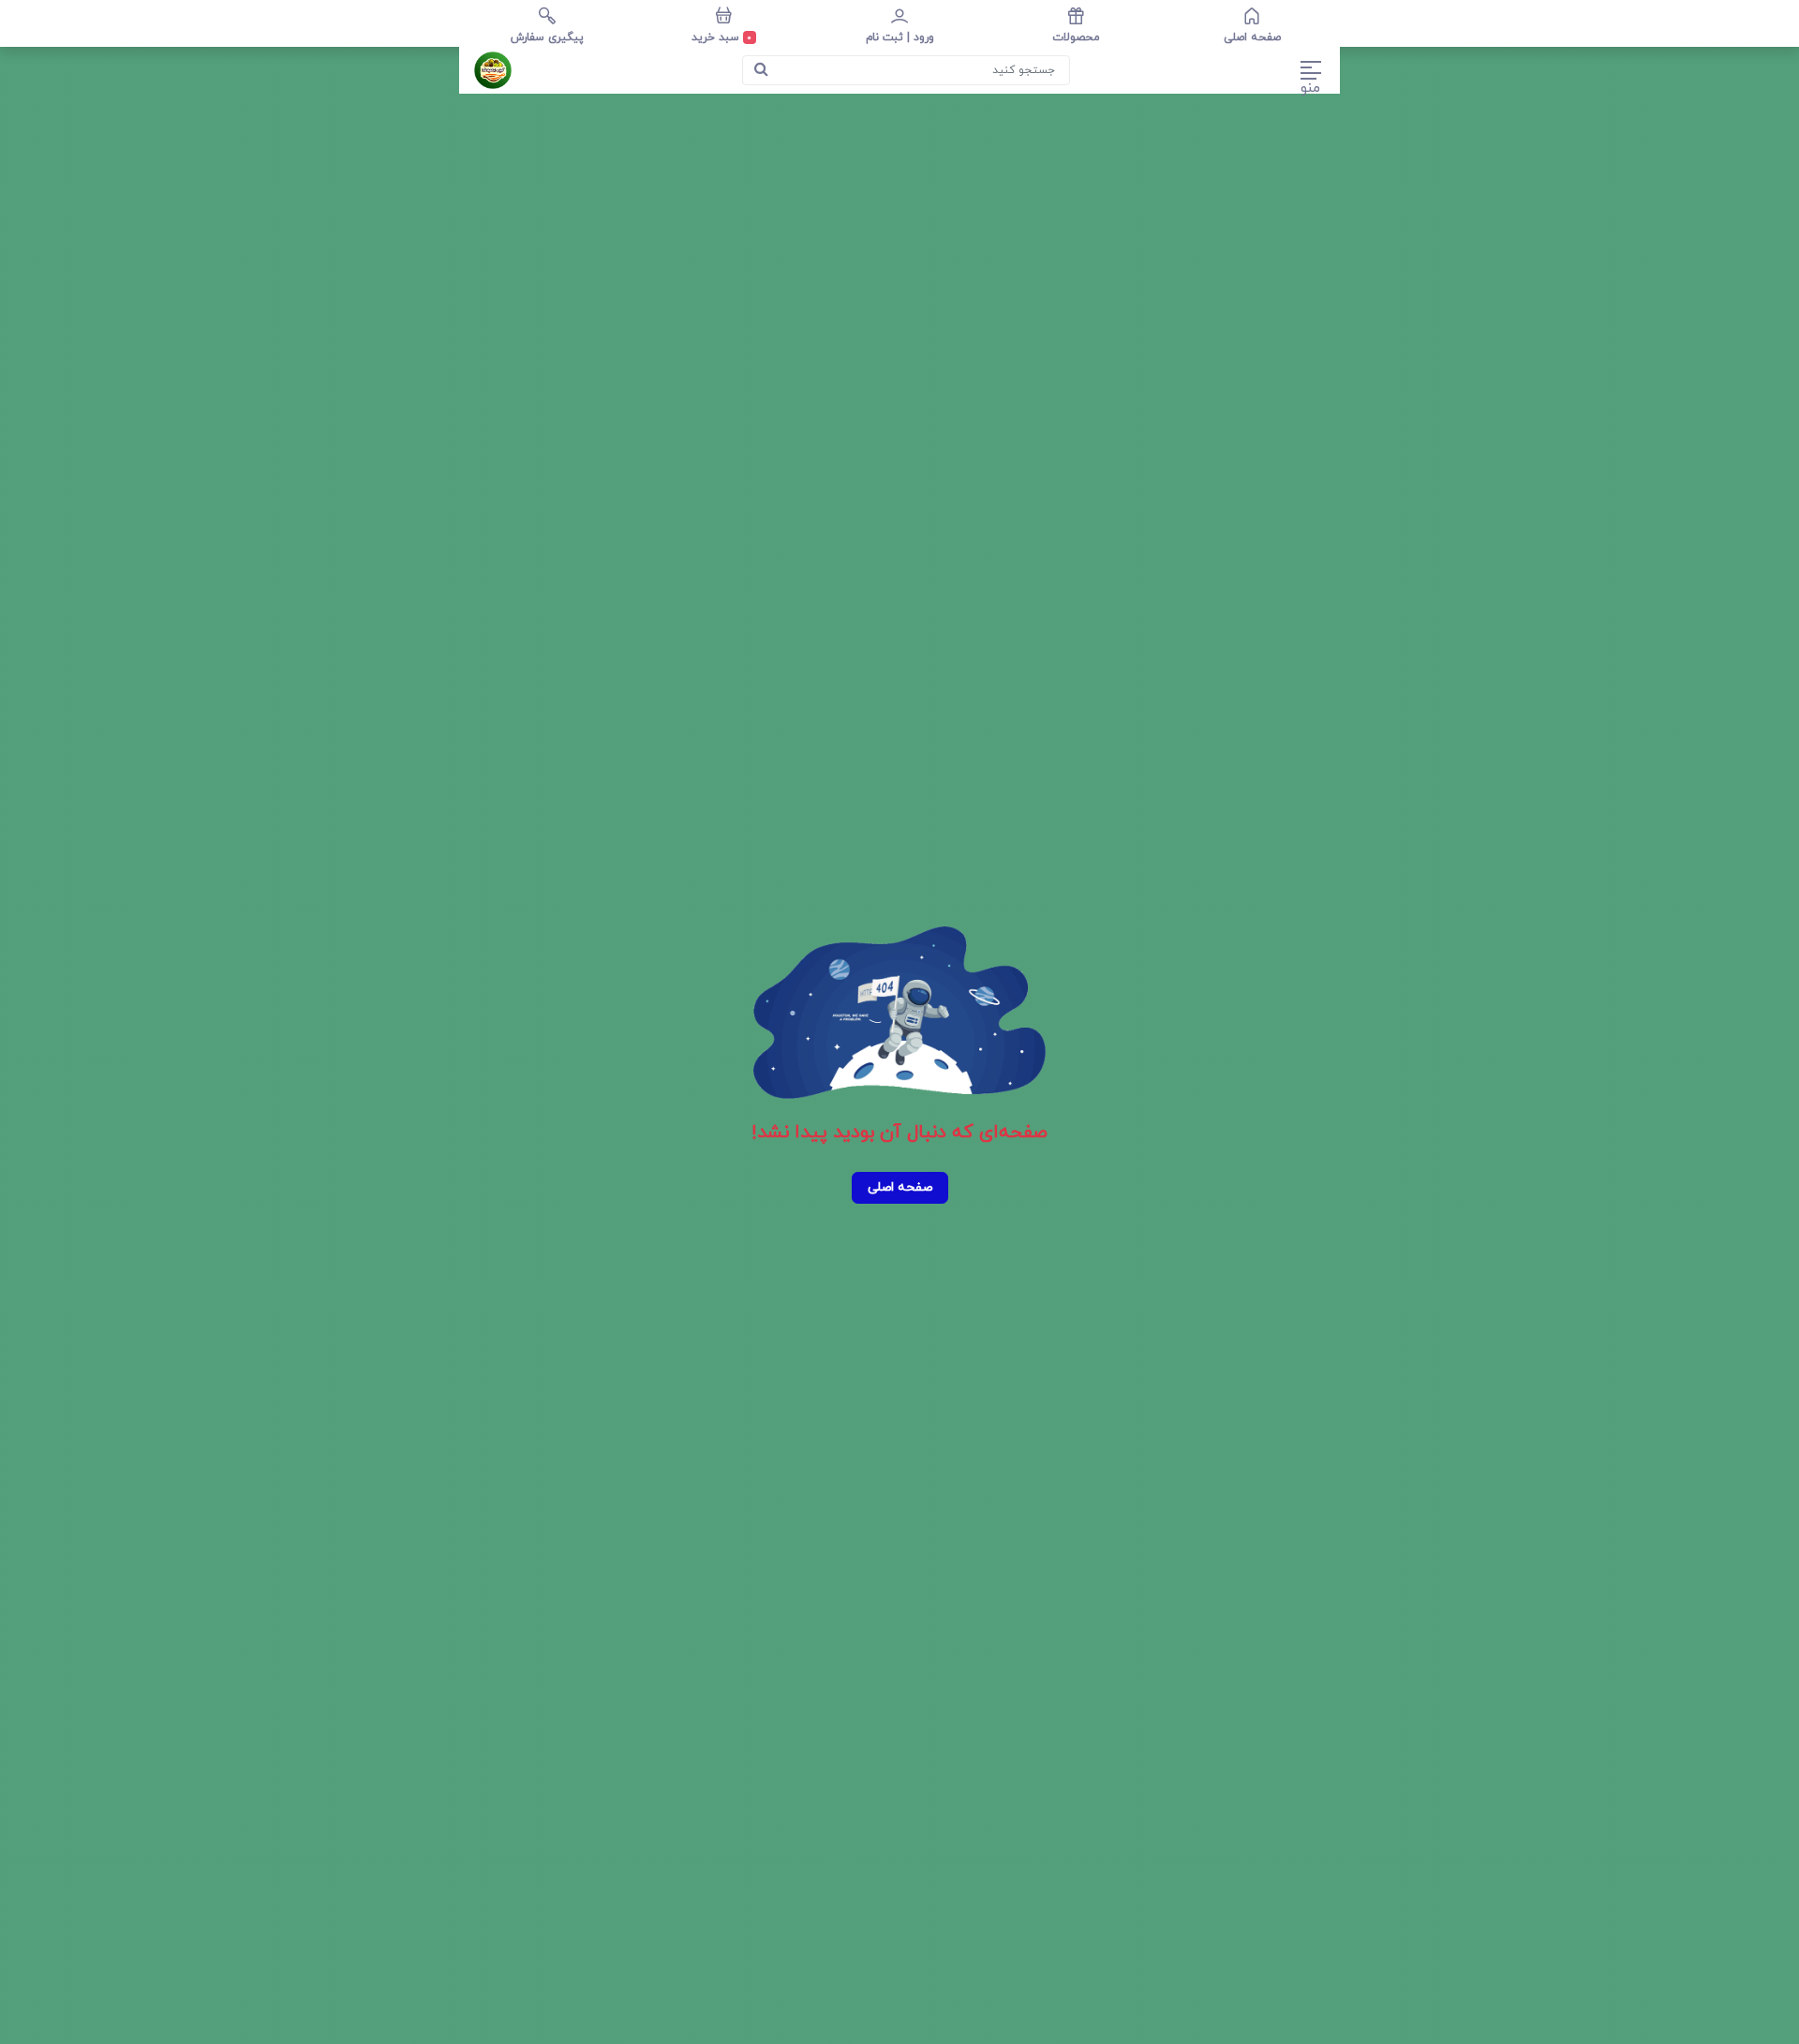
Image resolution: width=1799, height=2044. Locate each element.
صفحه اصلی (900, 1187)
